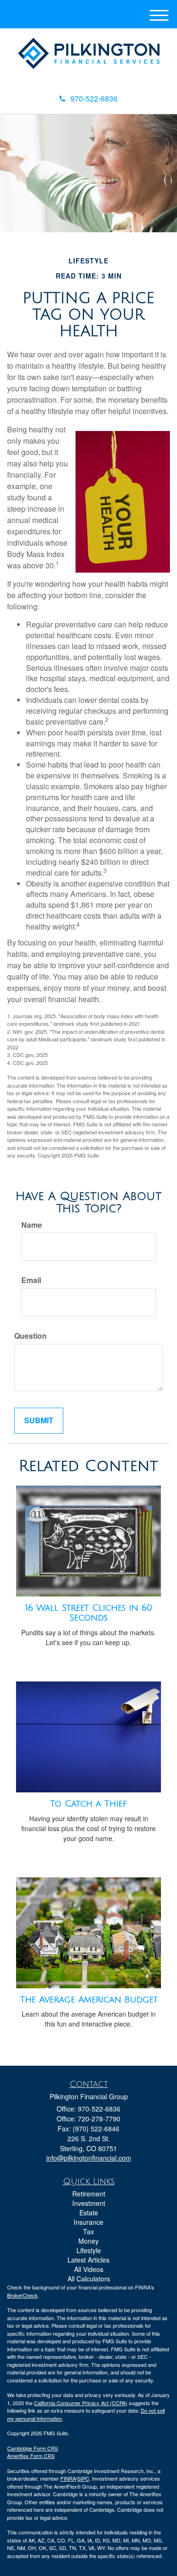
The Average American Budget (89, 2000)
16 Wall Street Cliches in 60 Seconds (88, 1613)
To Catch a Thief (88, 1804)
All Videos (89, 2269)
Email (31, 1280)
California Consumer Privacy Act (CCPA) (81, 2403)
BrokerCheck (22, 2295)
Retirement (89, 2194)
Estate (89, 2213)
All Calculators (89, 2279)
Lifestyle (89, 2250)
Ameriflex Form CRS (31, 2456)
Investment (89, 2203)
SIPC (83, 2478)
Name (32, 1225)
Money (88, 2241)
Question (30, 1336)
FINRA (68, 2478)
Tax (88, 2231)
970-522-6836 (94, 98)
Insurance (88, 2222)
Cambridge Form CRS (33, 2448)
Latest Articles (88, 2260)
